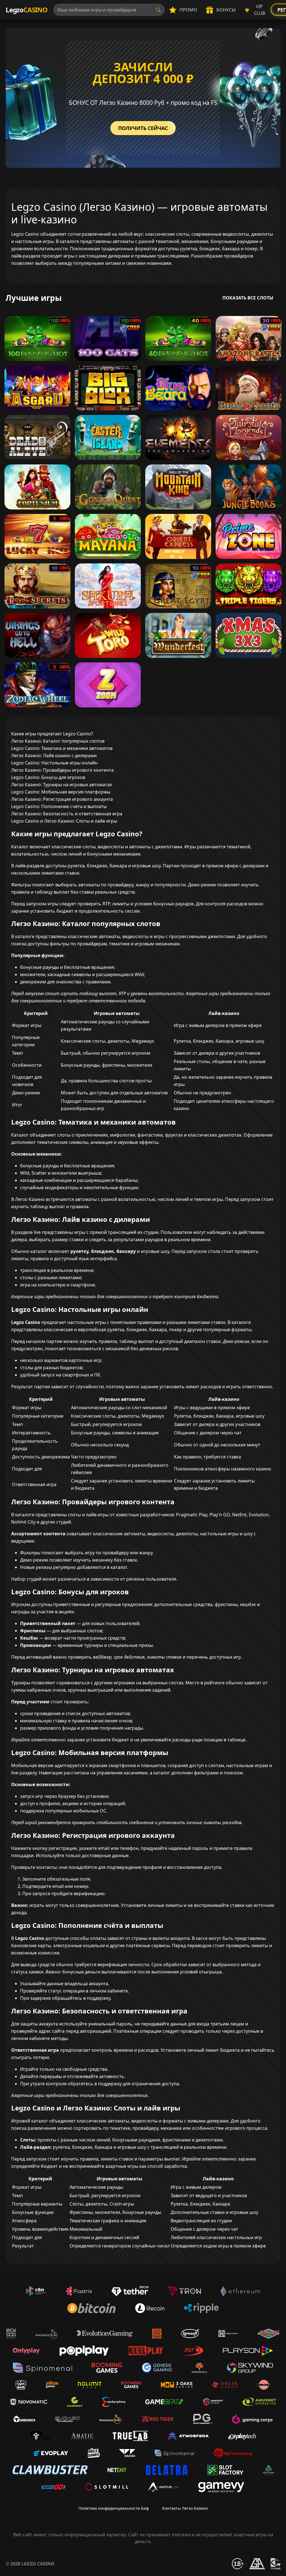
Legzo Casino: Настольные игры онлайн (54, 763)
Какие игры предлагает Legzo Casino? (52, 734)
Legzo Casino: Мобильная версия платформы (61, 792)
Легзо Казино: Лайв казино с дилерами (54, 755)
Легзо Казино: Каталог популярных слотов (58, 741)
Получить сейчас (143, 128)
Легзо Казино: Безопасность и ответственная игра (67, 814)
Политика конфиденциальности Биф (114, 2508)
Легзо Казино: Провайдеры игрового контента (62, 770)
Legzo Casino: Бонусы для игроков (48, 777)
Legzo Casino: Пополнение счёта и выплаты (59, 806)
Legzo (27, 10)
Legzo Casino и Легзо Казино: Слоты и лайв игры (64, 821)
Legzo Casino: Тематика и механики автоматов (62, 748)
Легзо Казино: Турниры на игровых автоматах (62, 785)
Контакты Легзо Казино (185, 2508)
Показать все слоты (248, 298)
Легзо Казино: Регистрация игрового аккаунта (62, 799)
